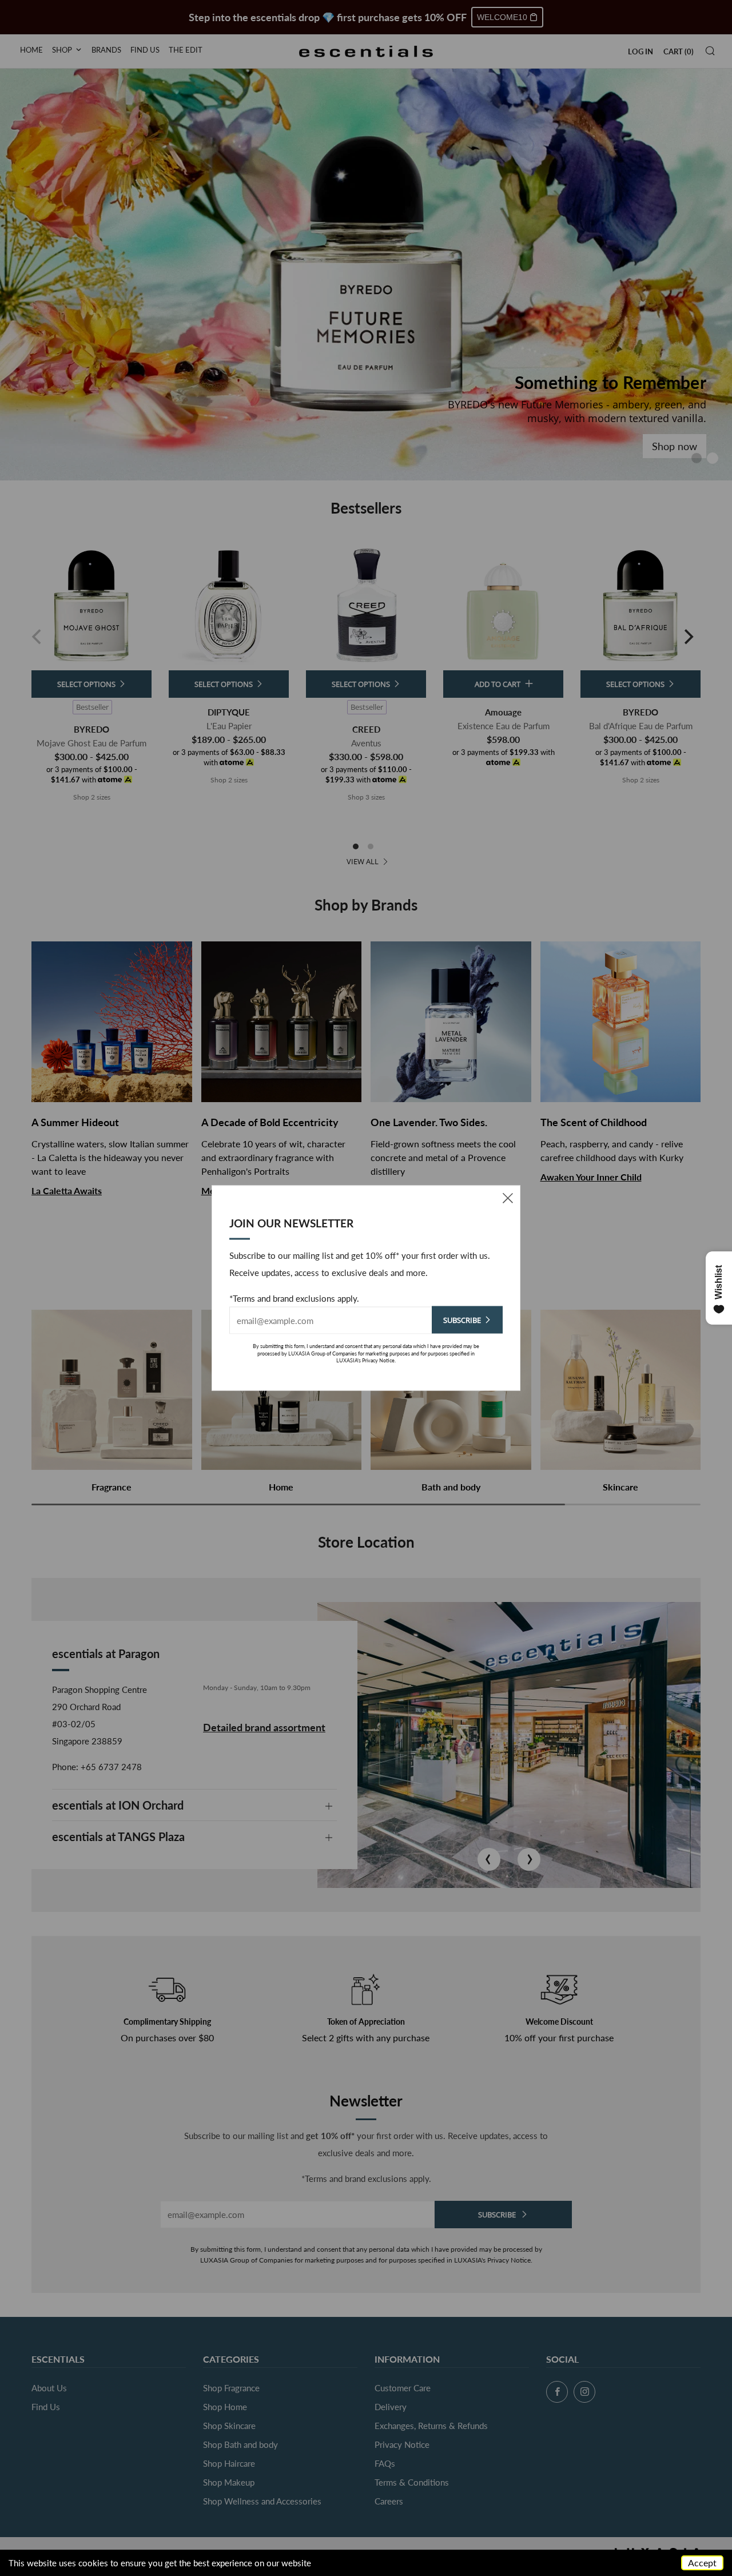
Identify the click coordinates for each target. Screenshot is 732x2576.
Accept (702, 2563)
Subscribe (462, 1320)
